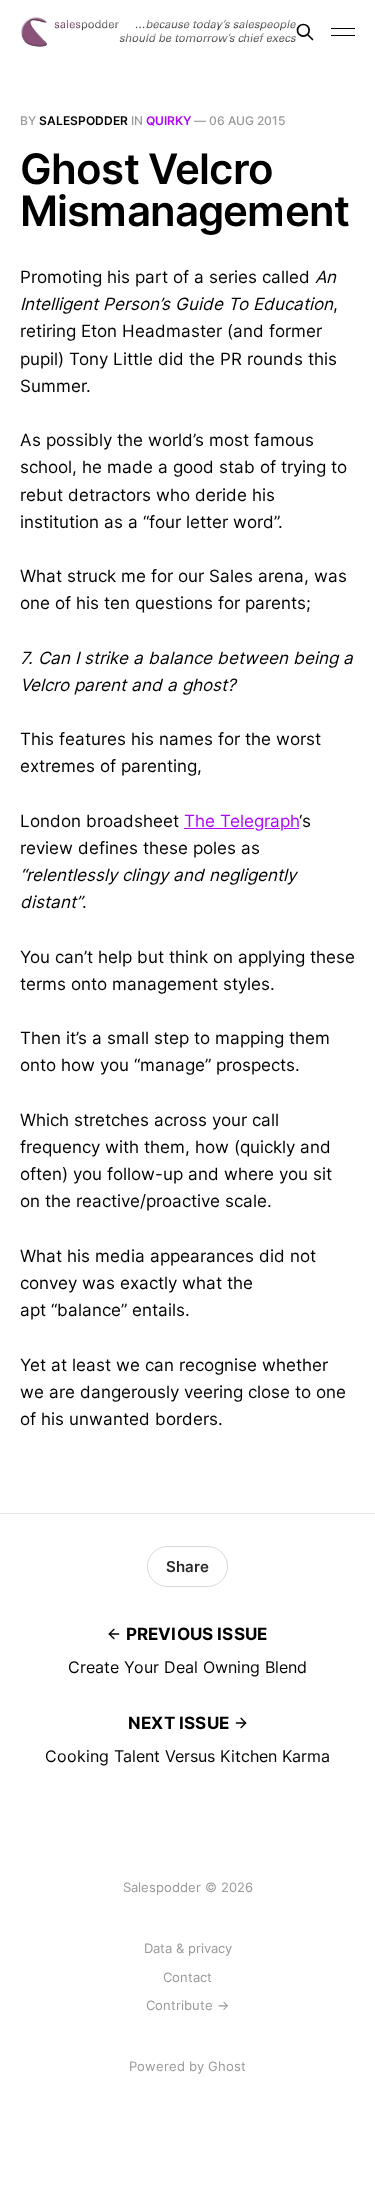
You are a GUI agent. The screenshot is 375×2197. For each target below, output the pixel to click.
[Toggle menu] (343, 32)
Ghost (227, 2066)
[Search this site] (305, 32)
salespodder (83, 120)
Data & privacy (188, 1948)
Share (187, 1566)
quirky (168, 120)
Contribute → (187, 2005)
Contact (187, 1977)
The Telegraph (241, 821)
